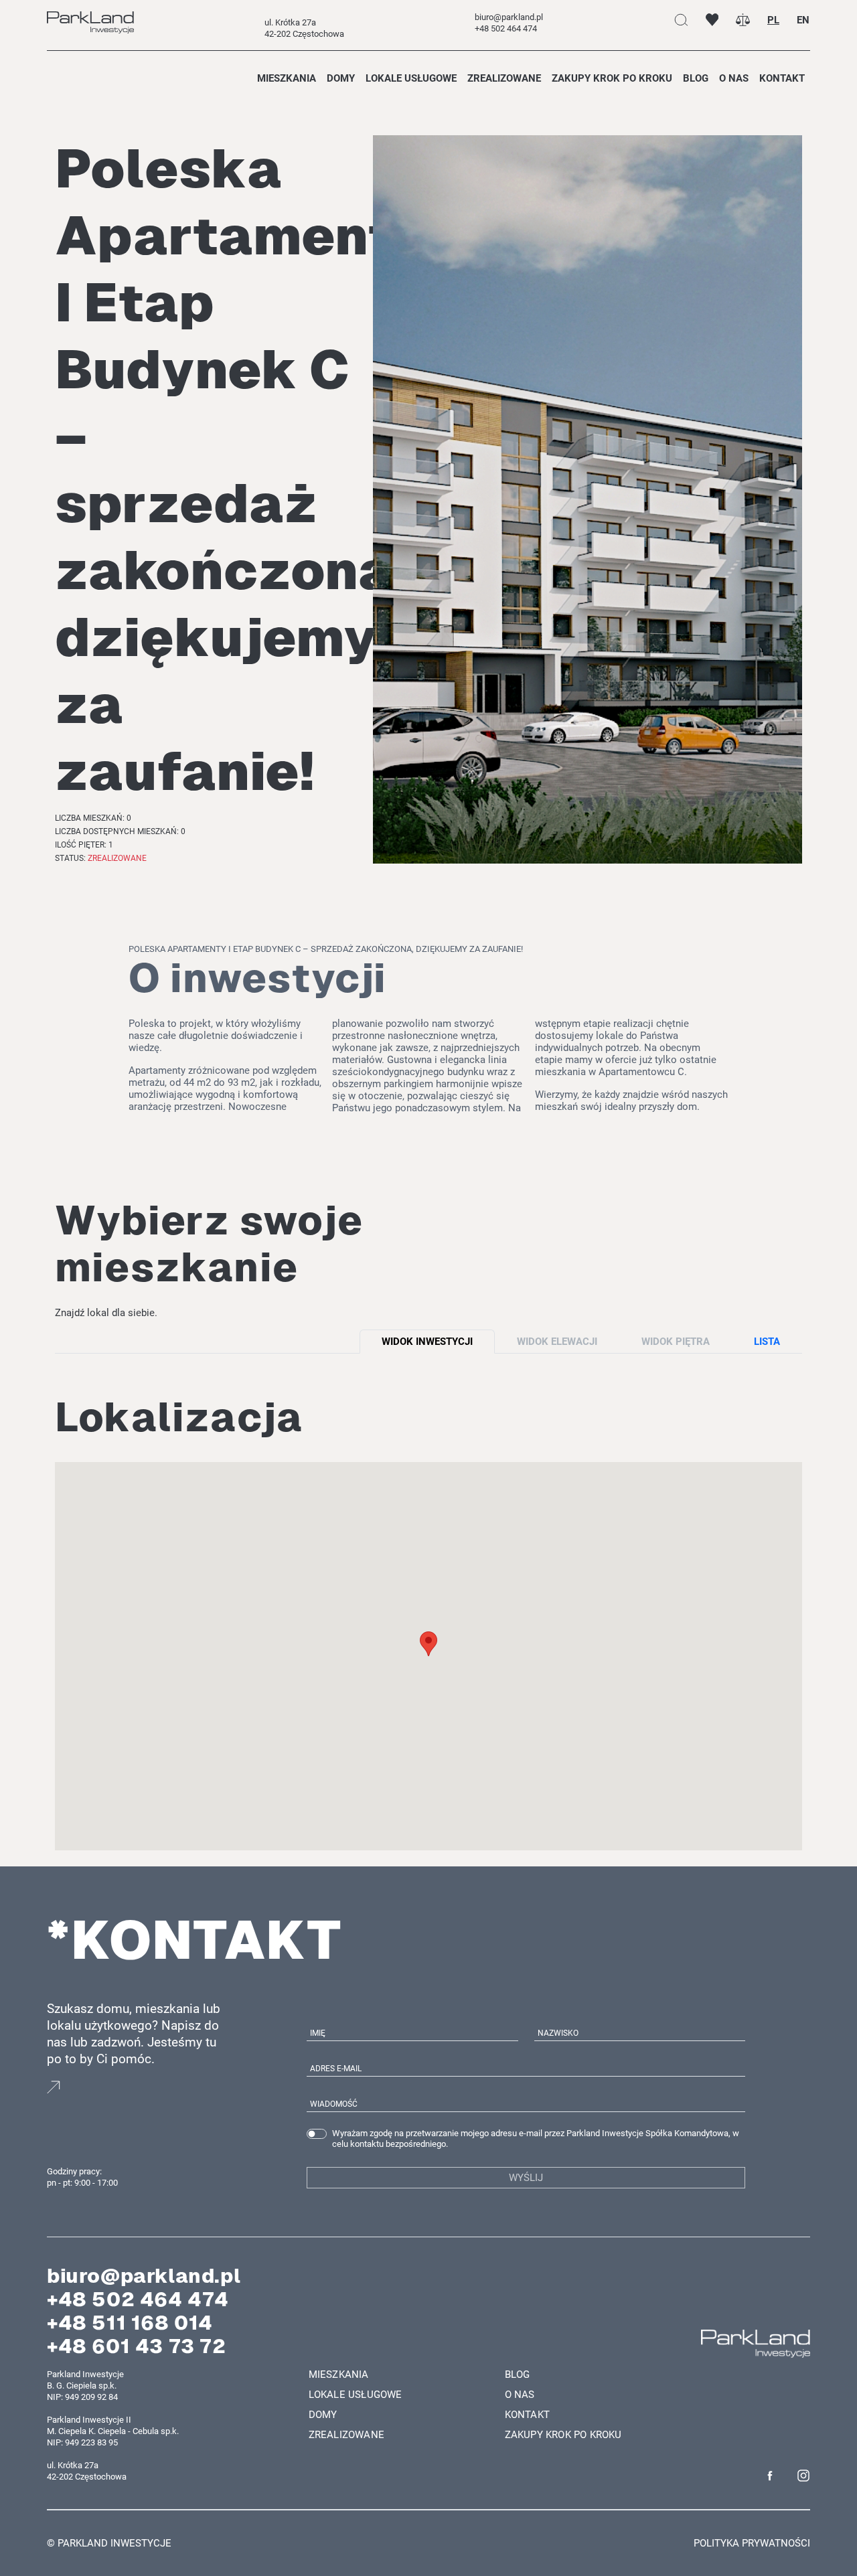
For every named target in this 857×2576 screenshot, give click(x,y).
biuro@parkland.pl (144, 2276)
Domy (341, 78)
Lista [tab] (767, 1342)
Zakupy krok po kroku (612, 78)
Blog (696, 78)
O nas (734, 78)
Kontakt (782, 78)
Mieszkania (287, 78)
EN (803, 20)
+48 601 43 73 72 (137, 2346)
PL (773, 20)
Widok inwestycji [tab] (427, 1342)
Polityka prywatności (752, 2543)
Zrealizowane (504, 78)
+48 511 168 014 (130, 2323)
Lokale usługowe (411, 78)
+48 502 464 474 (138, 2299)
